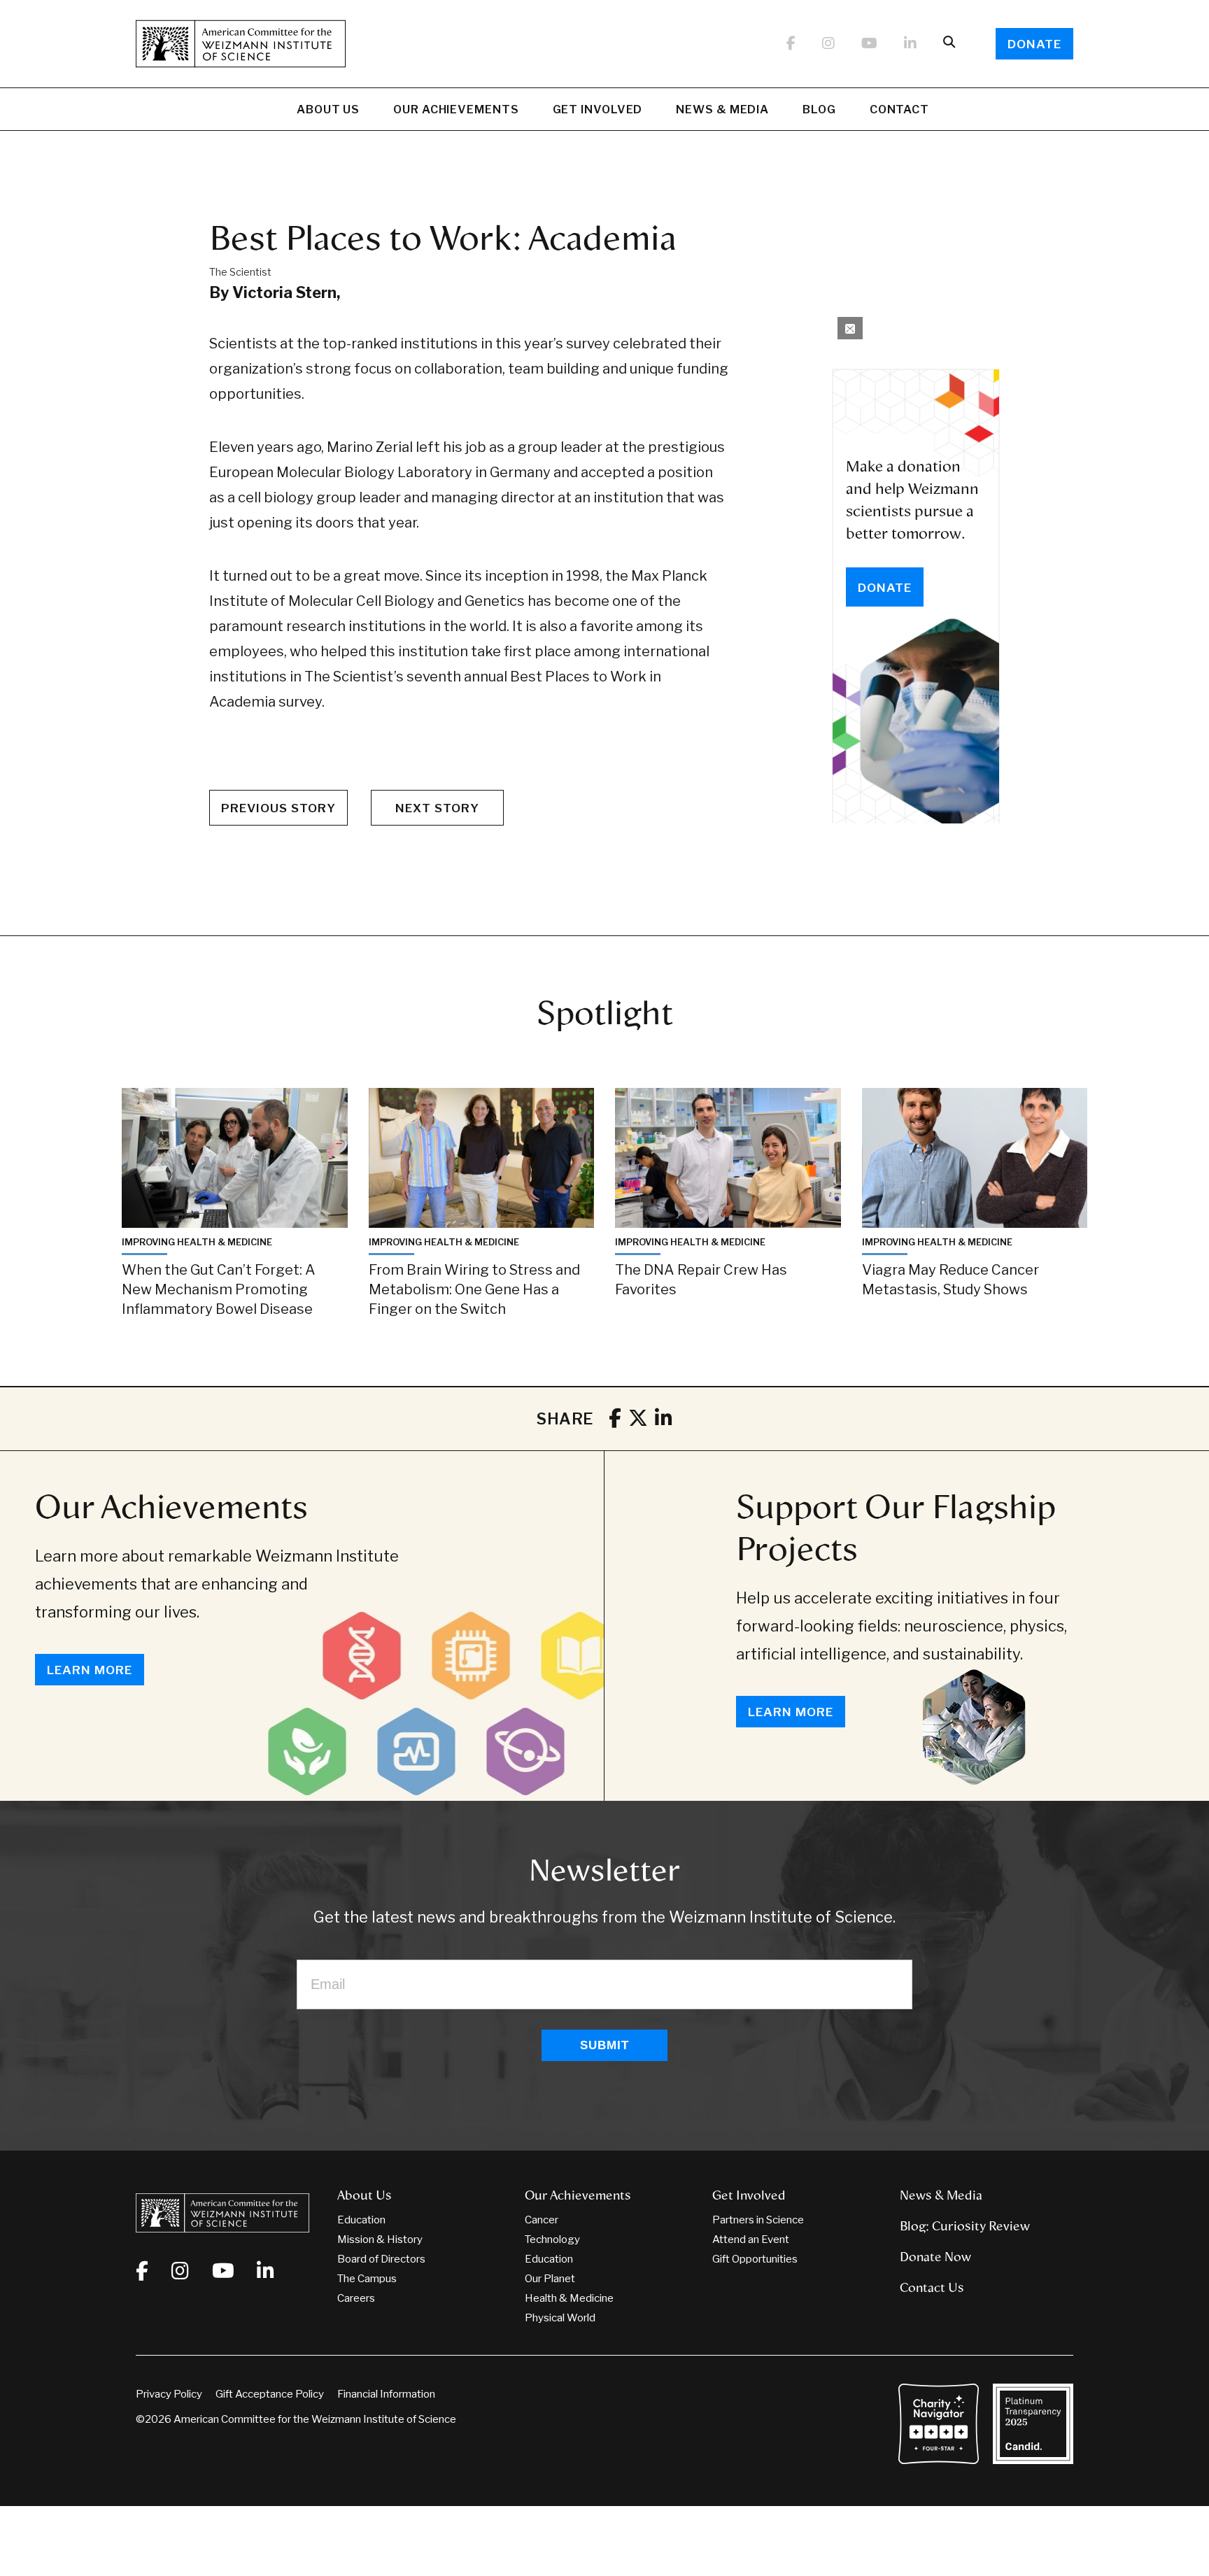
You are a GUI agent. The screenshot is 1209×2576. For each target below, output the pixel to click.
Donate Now (935, 2257)
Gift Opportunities (755, 2259)
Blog (819, 109)
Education (361, 2220)
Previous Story (278, 808)
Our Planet (550, 2279)
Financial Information (386, 2394)
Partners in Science (758, 2220)
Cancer (542, 2220)
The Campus (367, 2279)
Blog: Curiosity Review (965, 2226)
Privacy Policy (169, 2394)
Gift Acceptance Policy (270, 2394)
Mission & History (380, 2239)
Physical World (560, 2318)
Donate (1034, 44)
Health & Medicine (569, 2298)
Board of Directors (381, 2259)
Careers (356, 2298)
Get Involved (598, 109)
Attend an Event (751, 2239)
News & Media (722, 109)
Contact (899, 109)
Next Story (437, 808)
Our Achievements (456, 109)
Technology (552, 2239)
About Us (328, 109)
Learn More (90, 1670)
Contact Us (932, 2288)
